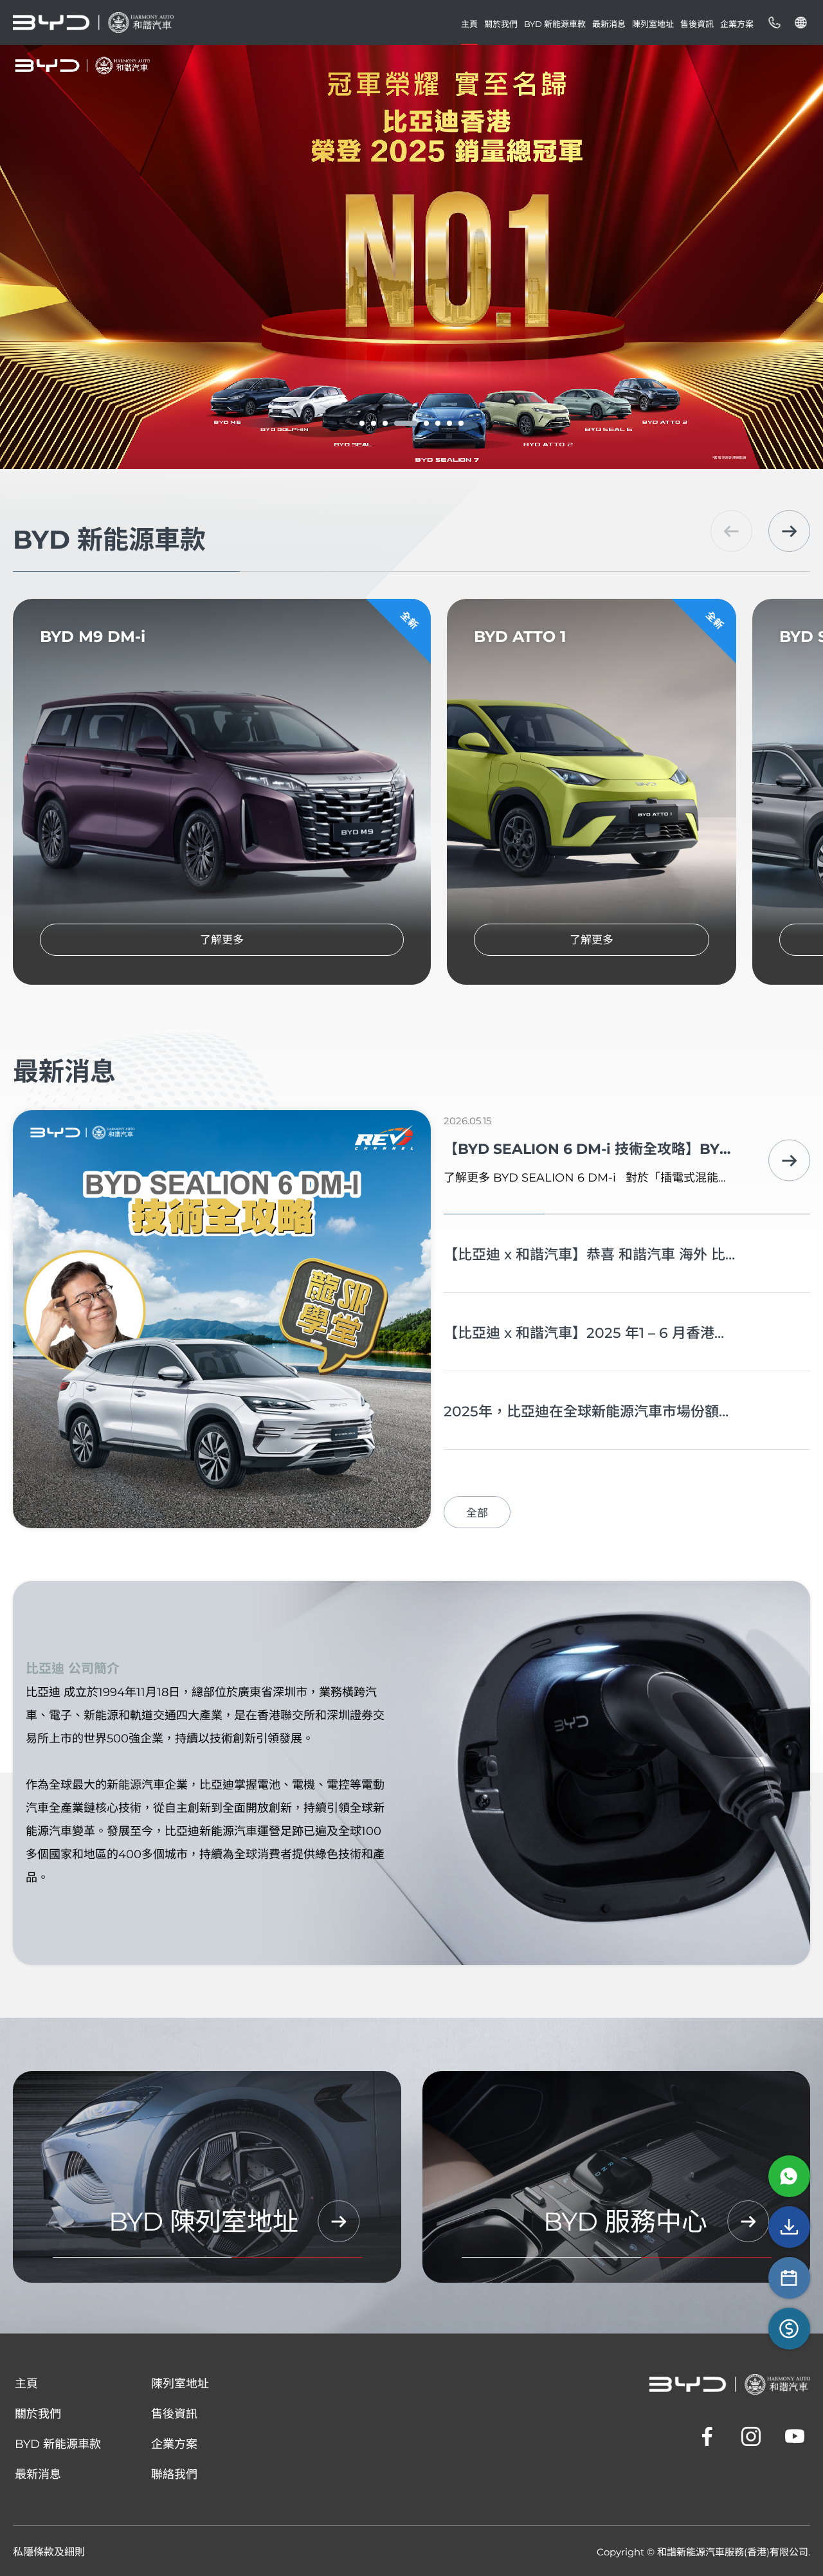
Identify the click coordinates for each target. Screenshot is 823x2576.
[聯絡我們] (774, 23)
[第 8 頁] (461, 423)
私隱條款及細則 (49, 2552)
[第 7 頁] (449, 423)
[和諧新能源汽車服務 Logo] (93, 23)
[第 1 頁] (362, 423)
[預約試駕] (789, 2278)
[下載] (789, 2227)
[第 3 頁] (385, 423)
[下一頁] (789, 531)
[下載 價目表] (789, 2329)
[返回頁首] (794, 2387)
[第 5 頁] (417, 423)
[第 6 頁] (438, 423)
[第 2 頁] (374, 423)
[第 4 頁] (397, 423)
